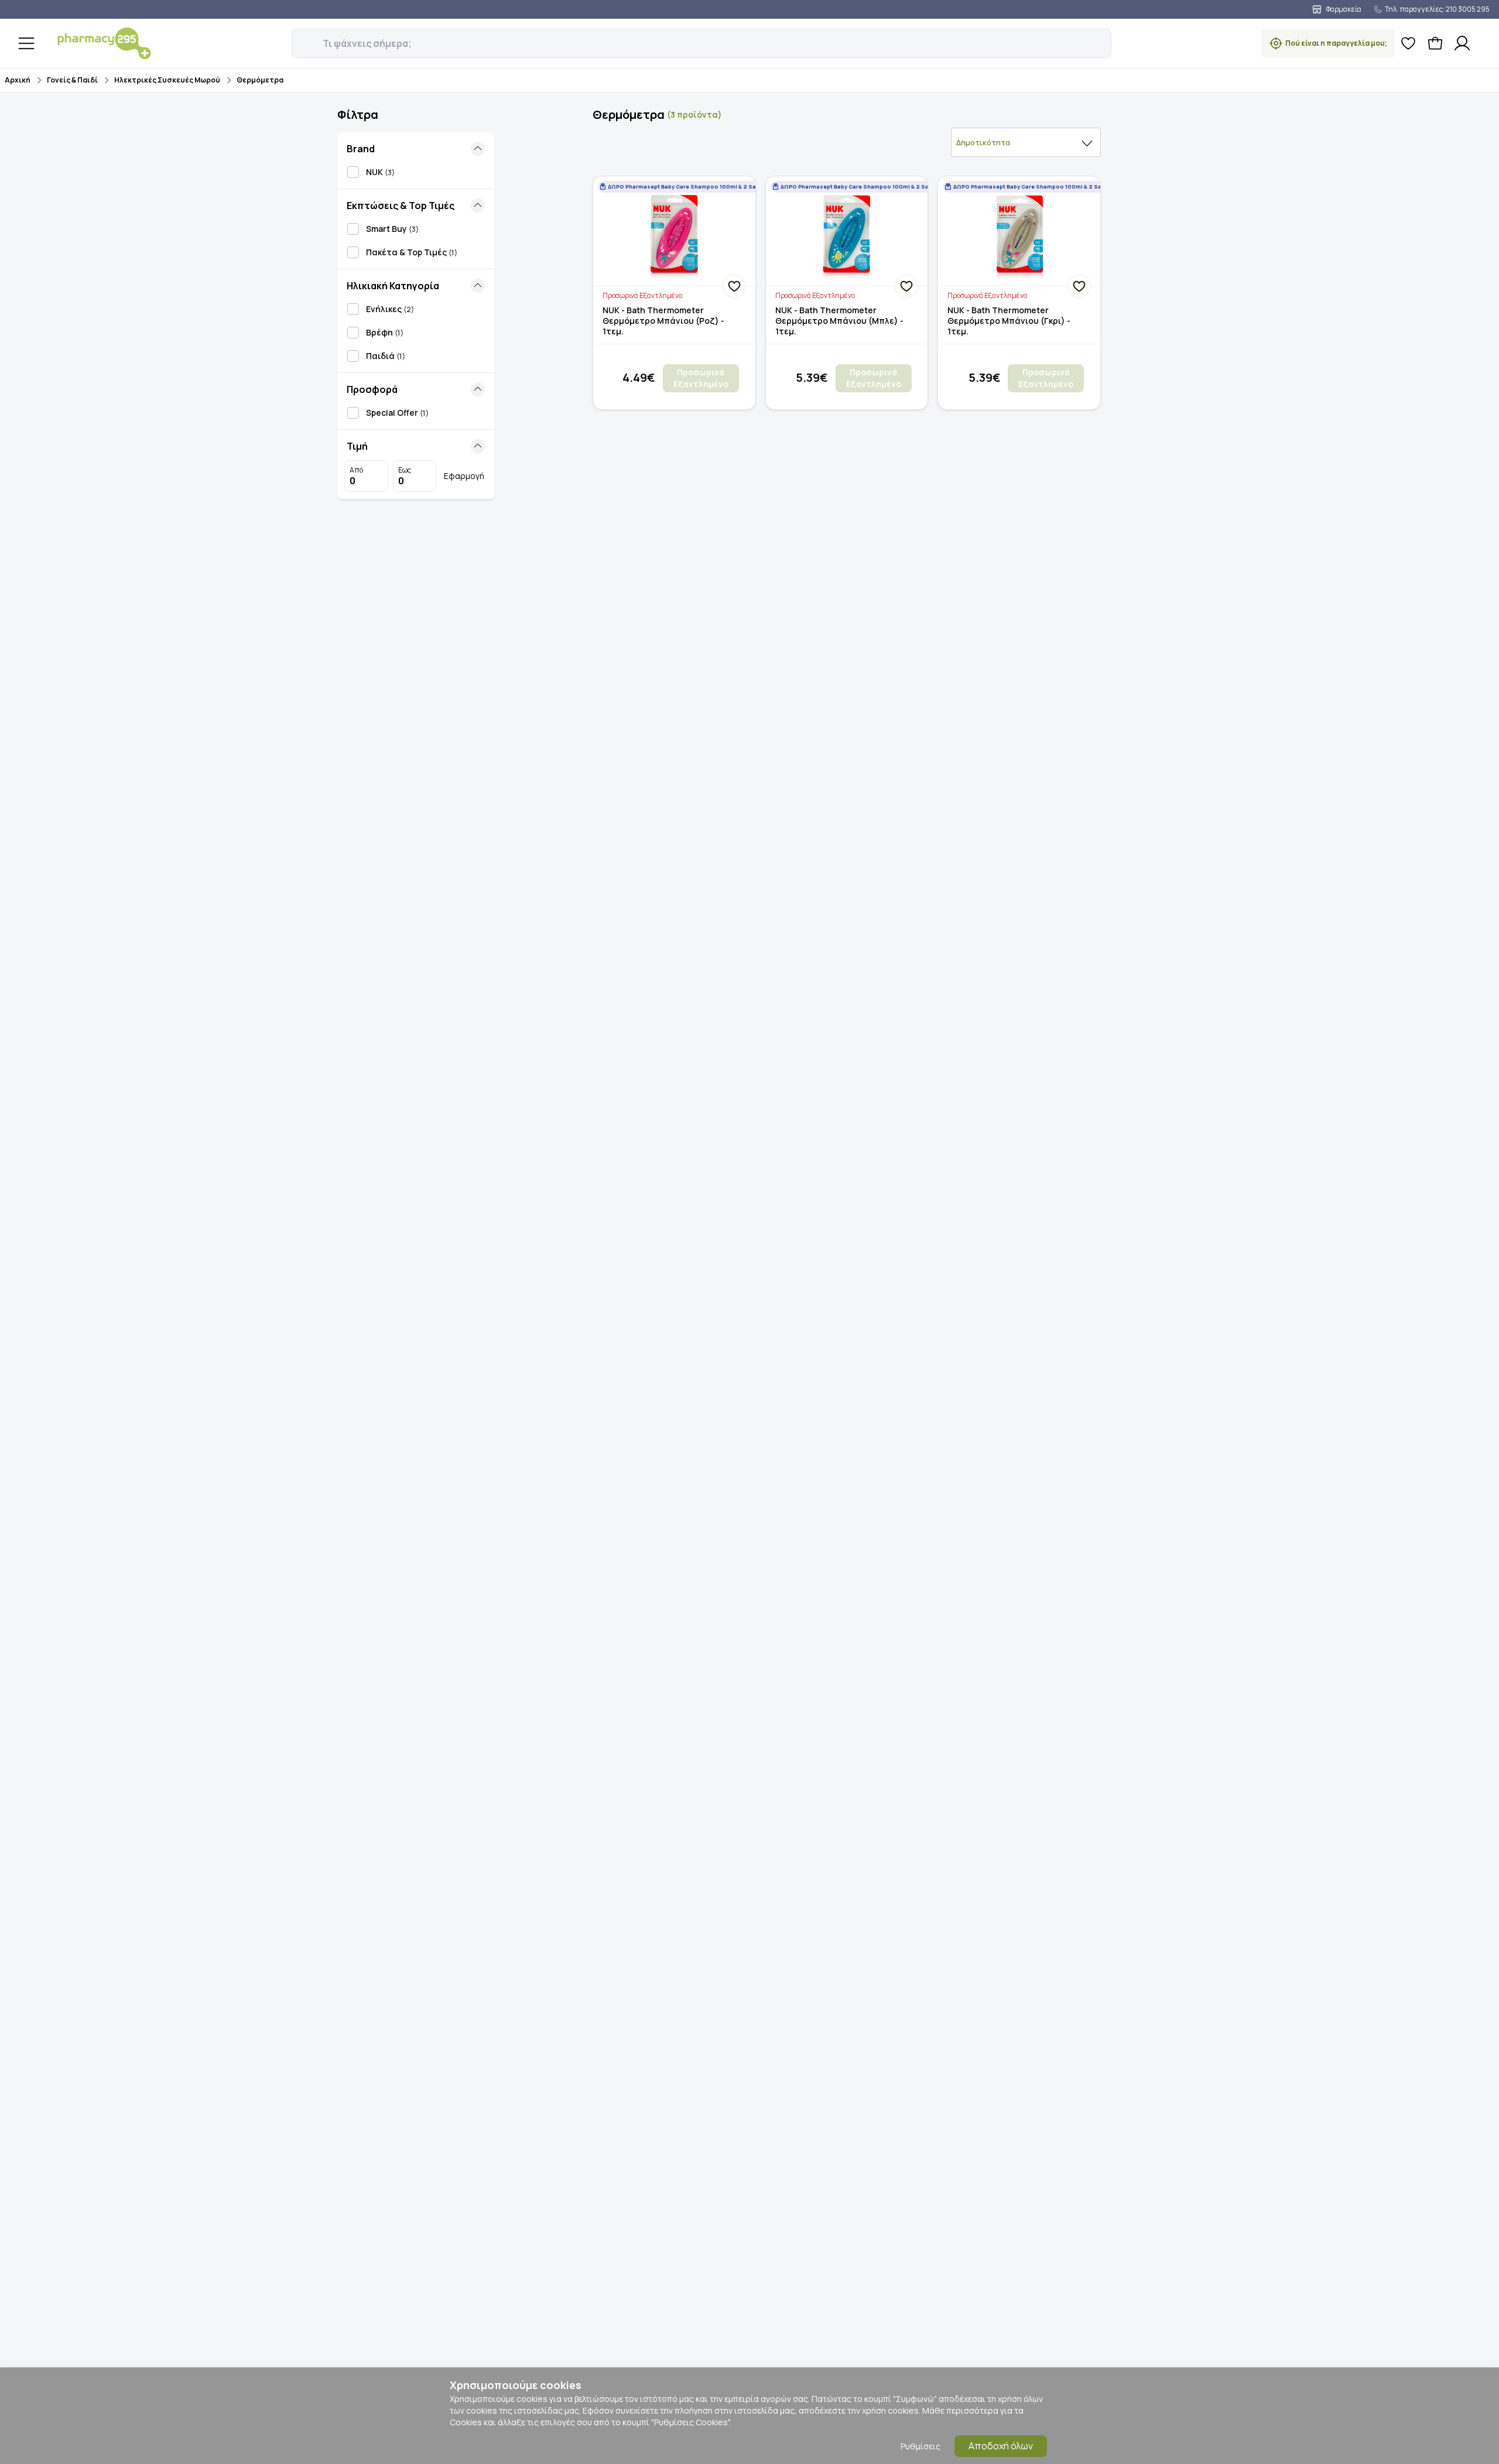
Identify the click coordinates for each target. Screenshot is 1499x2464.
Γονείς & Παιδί (72, 80)
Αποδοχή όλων (1001, 2446)
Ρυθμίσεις (920, 2446)
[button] (300, 37)
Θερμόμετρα (260, 80)
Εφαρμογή (464, 476)
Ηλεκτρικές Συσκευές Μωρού (167, 80)
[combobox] (1026, 142)
